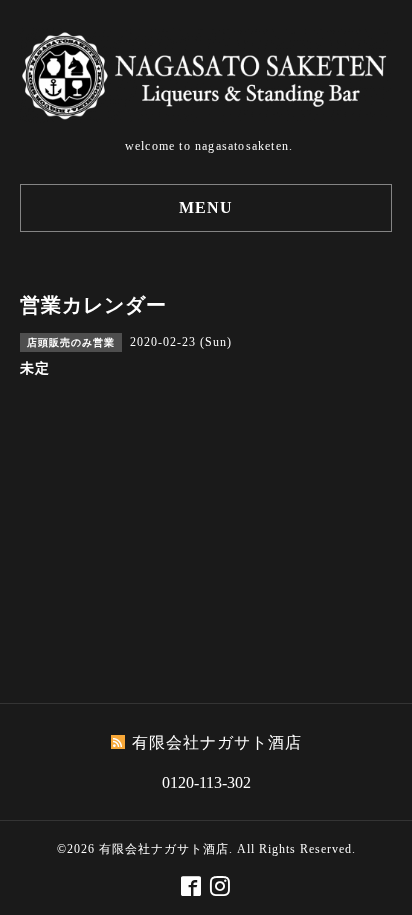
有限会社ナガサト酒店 (164, 849)
